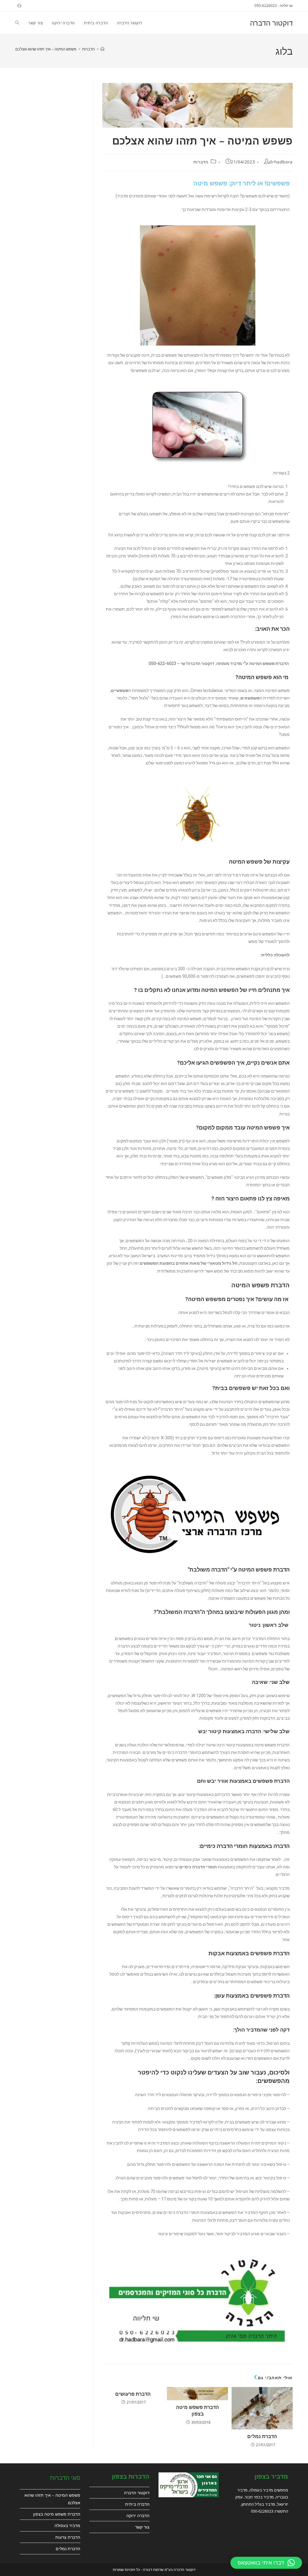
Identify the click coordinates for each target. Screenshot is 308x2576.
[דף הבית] (102, 49)
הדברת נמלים (262, 2436)
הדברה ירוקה (138, 2515)
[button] (266, 2563)
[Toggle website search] (17, 23)
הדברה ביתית (137, 2504)
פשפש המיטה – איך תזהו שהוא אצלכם (46, 49)
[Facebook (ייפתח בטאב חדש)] (18, 6)
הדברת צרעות (68, 2537)
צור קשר (142, 2527)
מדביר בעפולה (67, 2525)
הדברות (201, 162)
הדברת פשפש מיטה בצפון (197, 2410)
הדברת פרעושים (133, 2394)
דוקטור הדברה (271, 23)
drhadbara (281, 162)
